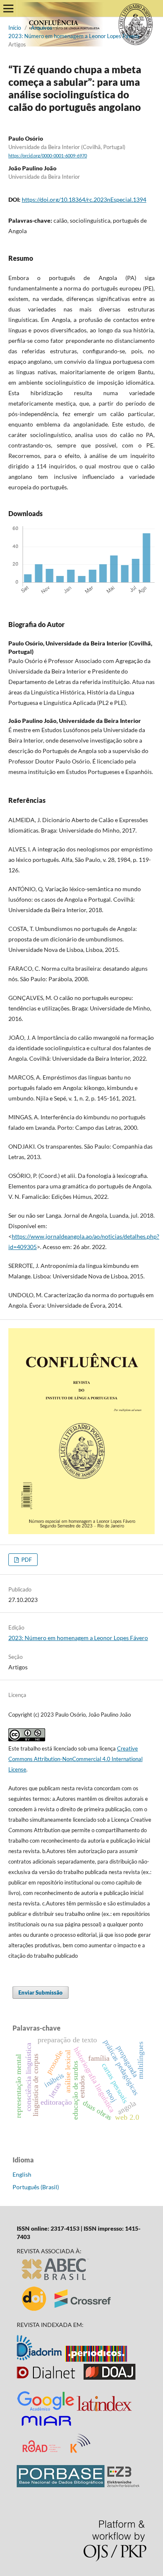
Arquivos (42, 28)
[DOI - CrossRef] (67, 2310)
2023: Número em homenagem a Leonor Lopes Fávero (74, 36)
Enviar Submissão (41, 1992)
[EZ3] (123, 2485)
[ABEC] (56, 2280)
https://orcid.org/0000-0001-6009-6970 (48, 156)
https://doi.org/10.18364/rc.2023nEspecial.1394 (84, 199)
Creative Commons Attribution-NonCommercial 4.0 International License (75, 1759)
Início (15, 28)
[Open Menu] (8, 8)
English (22, 2174)
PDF (26, 1560)
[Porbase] (61, 2485)
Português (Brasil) (36, 2187)
